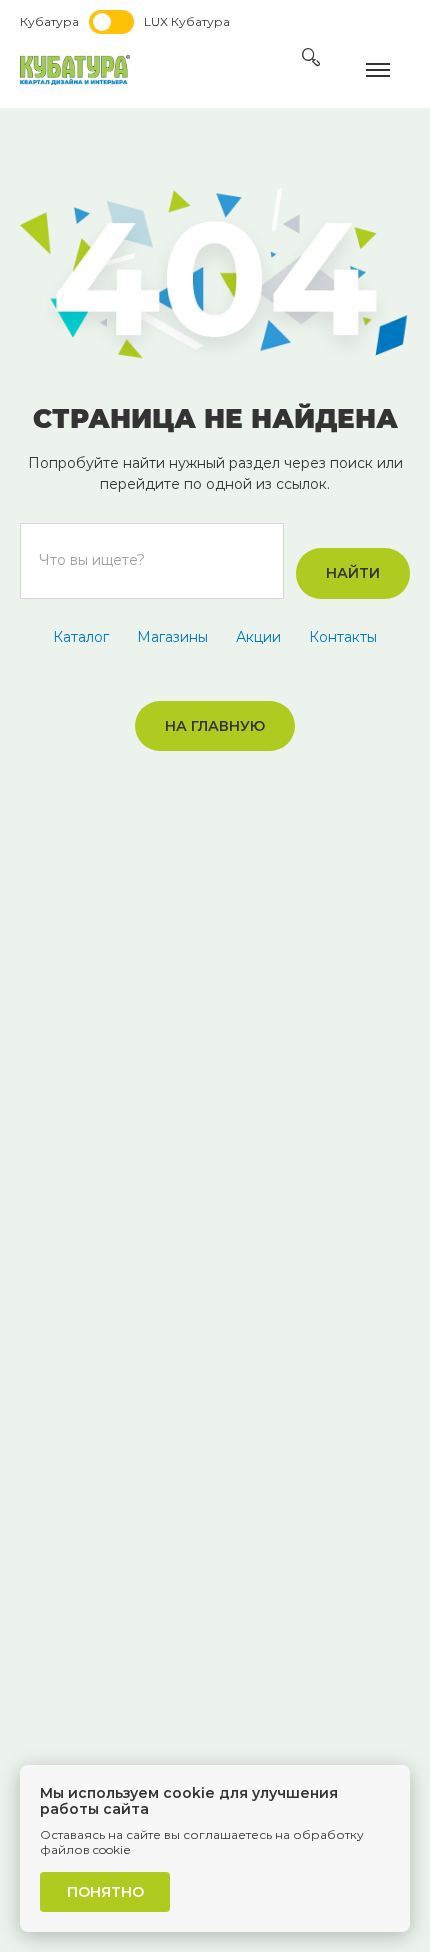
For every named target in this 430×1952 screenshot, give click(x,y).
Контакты (343, 637)
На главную (215, 726)
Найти (353, 573)
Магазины (172, 637)
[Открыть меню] (388, 70)
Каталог (81, 637)
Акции (258, 637)
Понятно (105, 1892)
